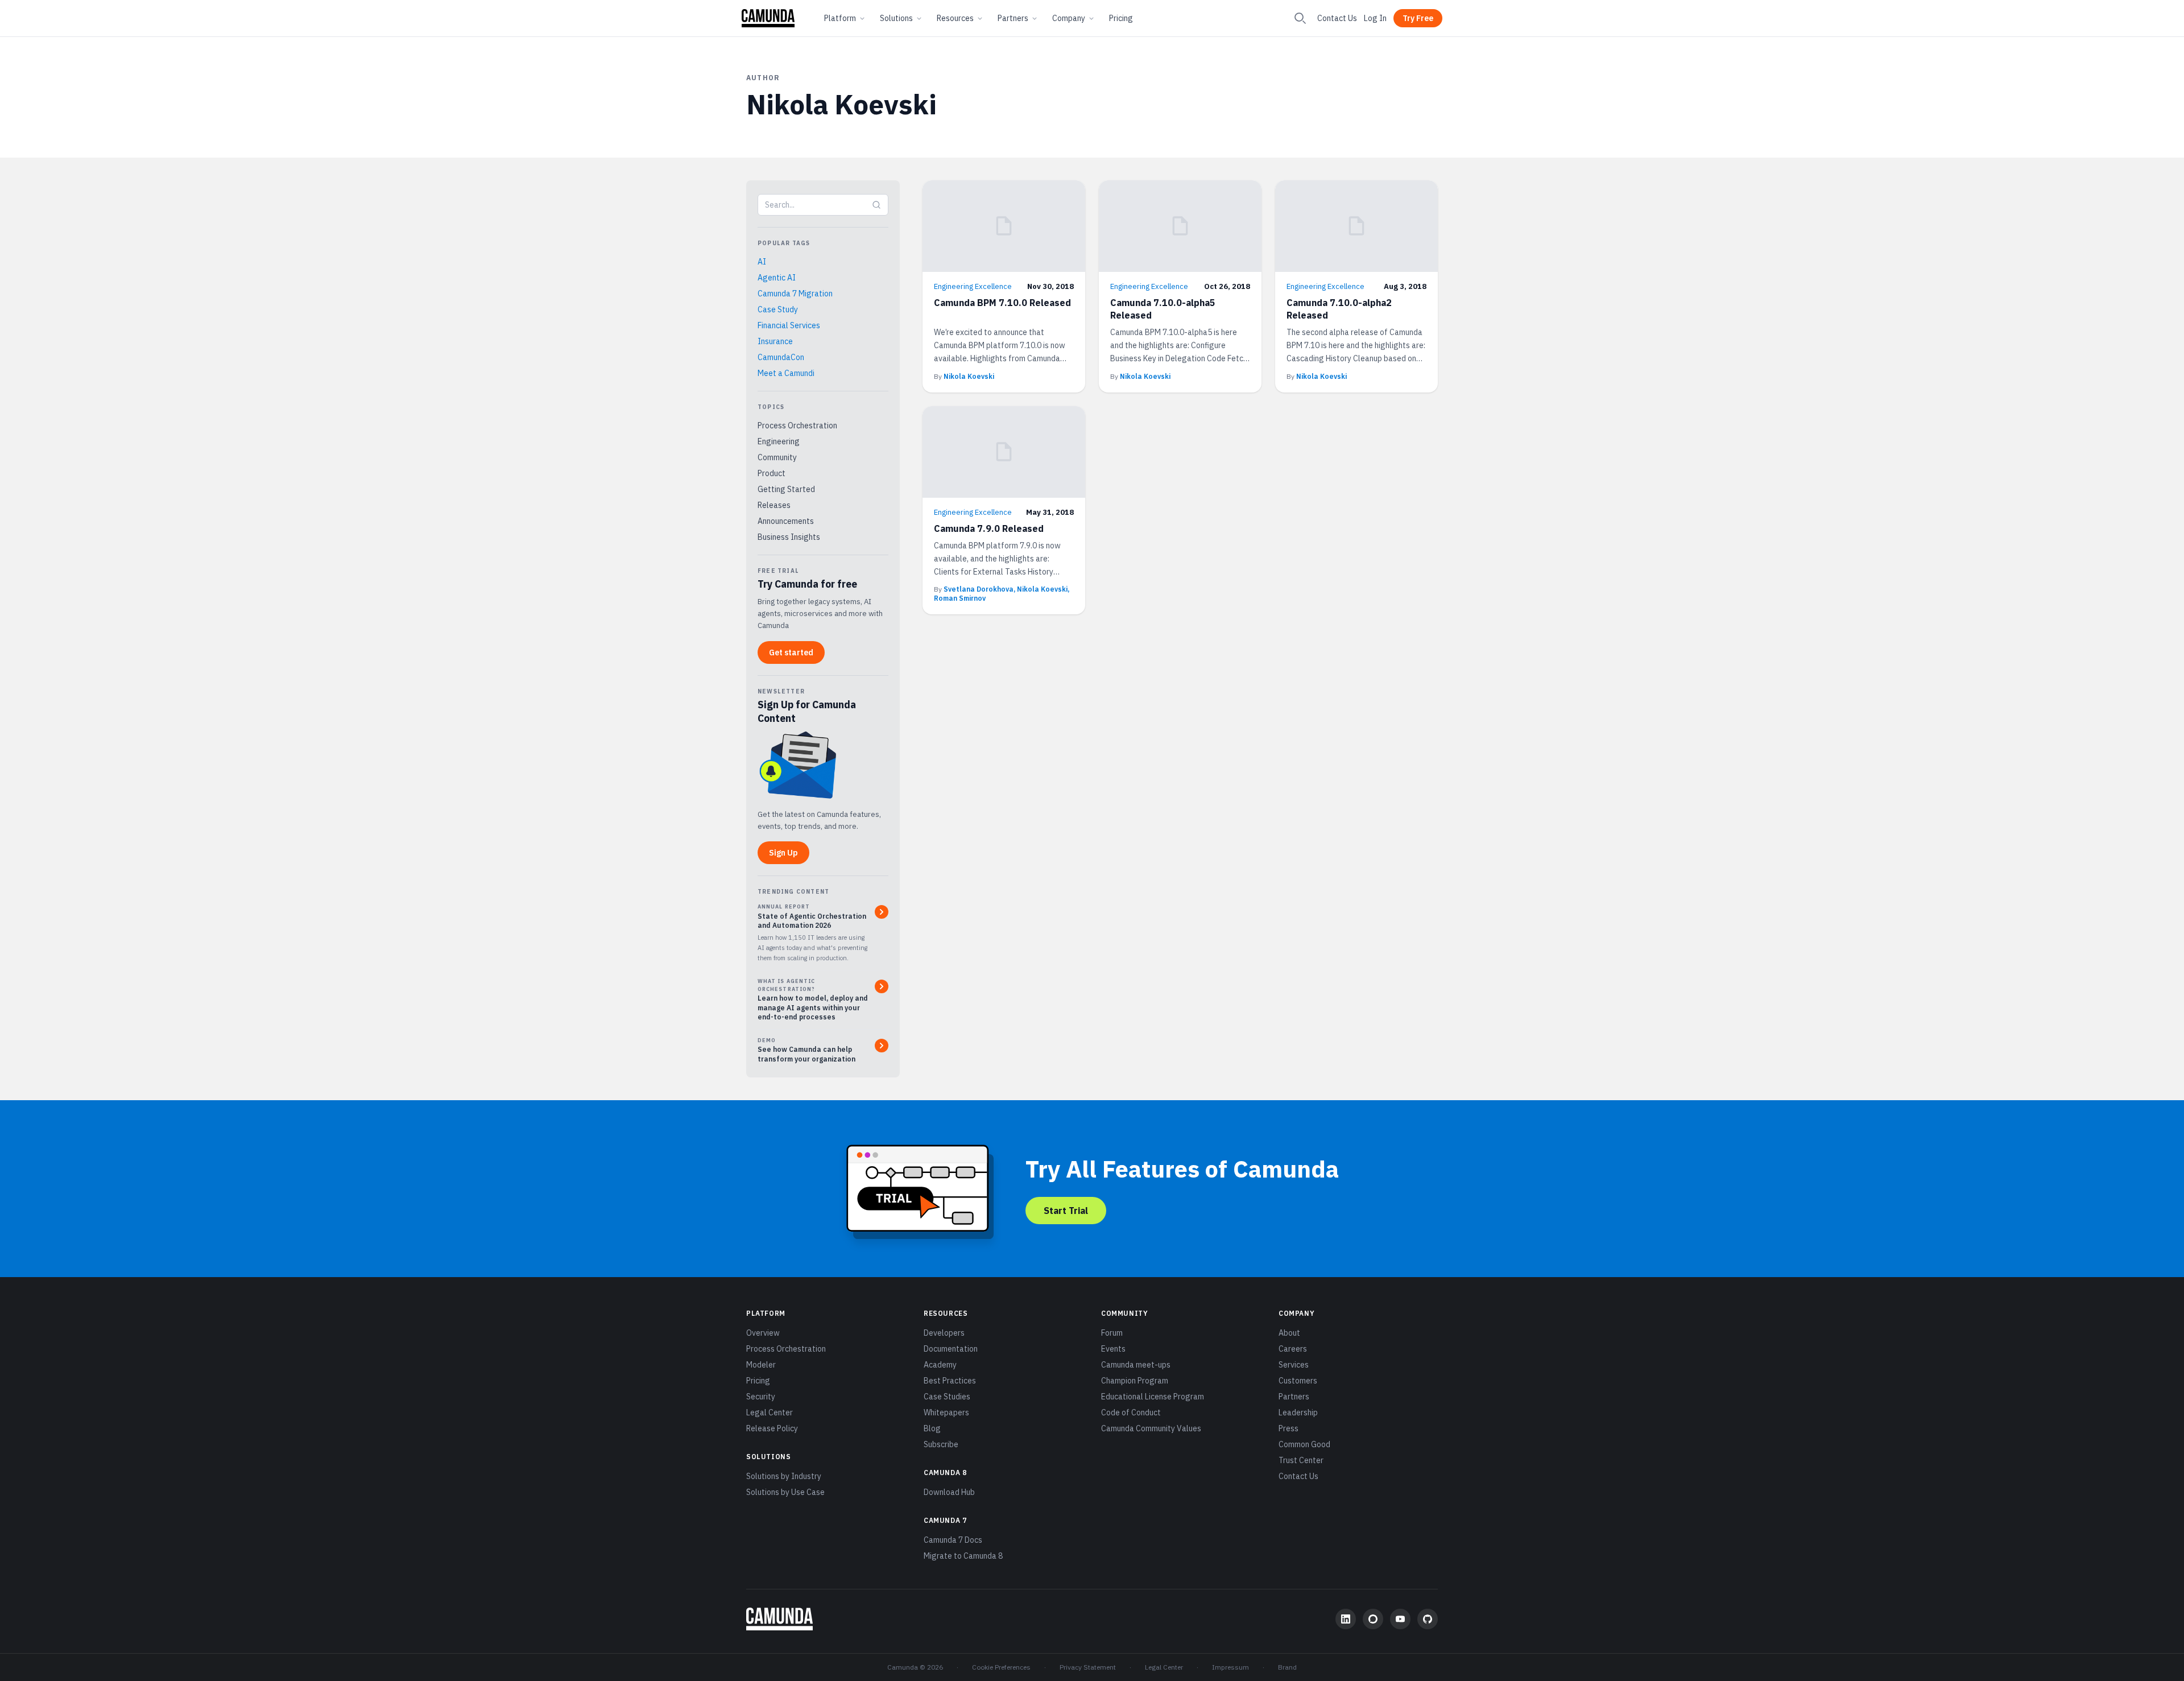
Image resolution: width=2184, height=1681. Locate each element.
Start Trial (1066, 1211)
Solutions (896, 18)
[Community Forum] (1373, 1619)
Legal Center (770, 1412)
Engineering (779, 441)
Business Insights (789, 537)
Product (772, 473)
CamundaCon (781, 357)
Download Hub (949, 1492)
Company (1069, 18)
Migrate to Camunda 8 (963, 1556)
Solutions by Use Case (785, 1492)
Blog (932, 1428)
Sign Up (783, 853)
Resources (955, 18)
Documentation (951, 1349)
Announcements (786, 521)
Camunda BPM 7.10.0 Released (1002, 303)
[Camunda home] (768, 18)
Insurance (775, 341)
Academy (940, 1365)
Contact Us (1337, 18)
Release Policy (772, 1428)
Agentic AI (777, 278)
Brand (1287, 1667)
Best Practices (950, 1381)
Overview (763, 1333)
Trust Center (1301, 1460)
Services (1294, 1365)
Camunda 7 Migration (795, 294)
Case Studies (947, 1397)
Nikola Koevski (969, 376)
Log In (1375, 18)
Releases (774, 505)
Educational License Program (1153, 1397)
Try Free (1418, 18)
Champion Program (1135, 1381)
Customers (1298, 1381)
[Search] (1300, 18)
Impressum (1230, 1667)
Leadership (1298, 1412)
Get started (791, 652)
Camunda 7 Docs (953, 1540)
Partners (1013, 18)
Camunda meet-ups (1136, 1365)
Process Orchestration (797, 426)
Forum (1112, 1333)
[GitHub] (1428, 1619)
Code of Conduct (1131, 1412)
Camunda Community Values (1151, 1428)
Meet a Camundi (786, 373)
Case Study (778, 309)
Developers (944, 1333)
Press (1289, 1428)
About (1289, 1333)
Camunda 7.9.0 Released (989, 528)
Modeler (761, 1365)
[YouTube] (1400, 1619)
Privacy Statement (1088, 1667)
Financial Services (789, 325)
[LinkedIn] (1346, 1619)
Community (777, 457)
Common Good (1304, 1444)
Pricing (1121, 18)
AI (762, 262)
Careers (1293, 1349)
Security (761, 1397)
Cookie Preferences (1001, 1667)
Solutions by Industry (784, 1476)
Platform (840, 18)
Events (1113, 1349)
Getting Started (786, 489)
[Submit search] (876, 205)
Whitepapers (946, 1412)
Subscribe (941, 1444)
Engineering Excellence (973, 286)
